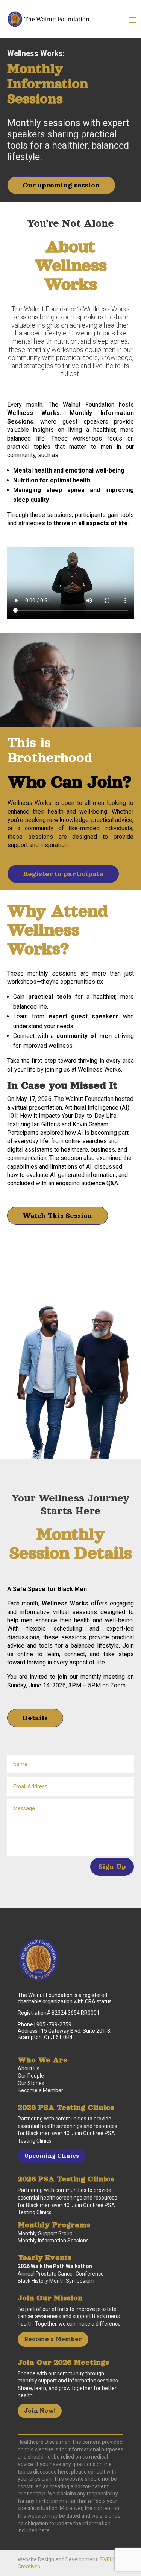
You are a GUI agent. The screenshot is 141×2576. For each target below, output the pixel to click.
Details (35, 1718)
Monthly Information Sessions (53, 2241)
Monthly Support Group (45, 2233)
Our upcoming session (61, 185)
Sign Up (112, 1867)
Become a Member (40, 2090)
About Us (29, 2068)
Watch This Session (58, 1216)
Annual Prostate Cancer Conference (61, 2274)
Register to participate (63, 874)
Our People (31, 2076)
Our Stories (31, 2083)
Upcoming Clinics (52, 2156)
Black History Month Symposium (56, 2281)
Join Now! (40, 2411)
